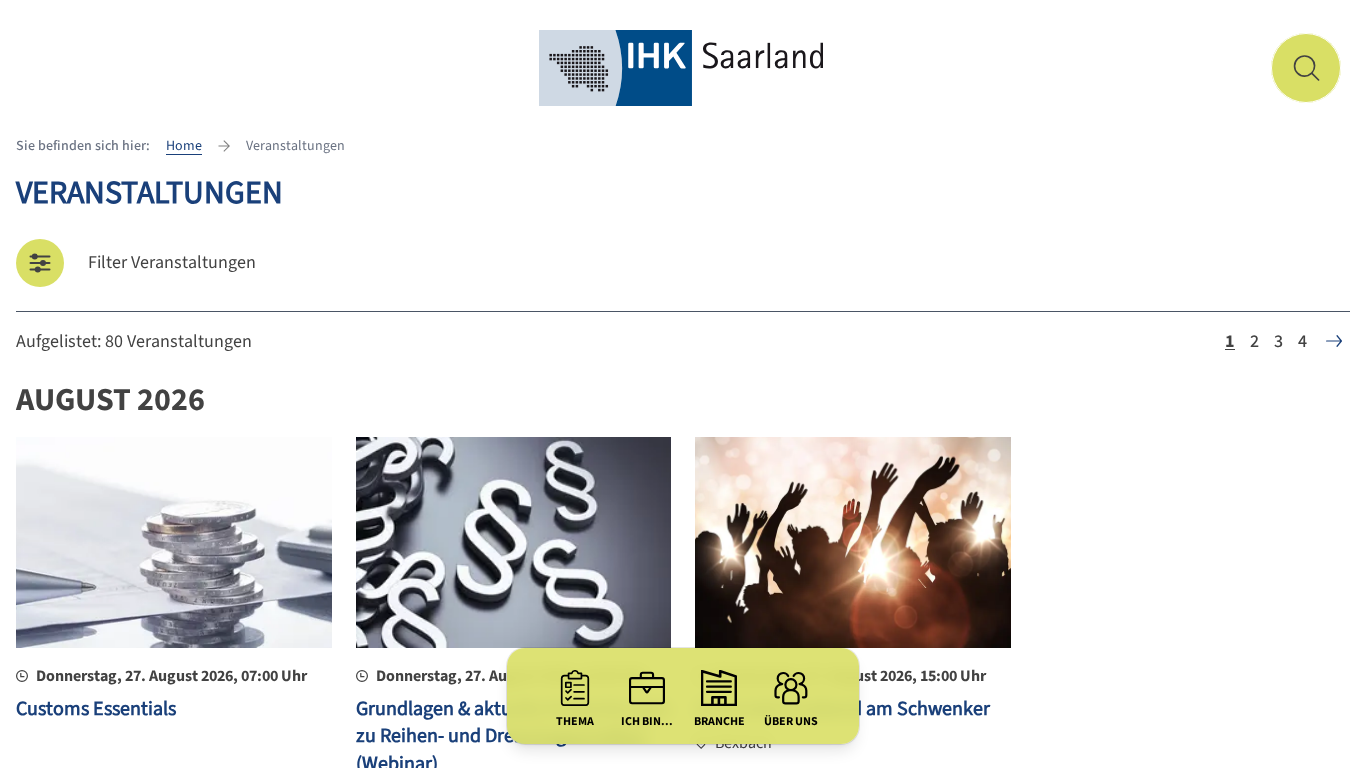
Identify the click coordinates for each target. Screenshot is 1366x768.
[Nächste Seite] (1334, 341)
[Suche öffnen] (1306, 68)
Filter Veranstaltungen (172, 262)
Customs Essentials (96, 709)
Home (184, 146)
